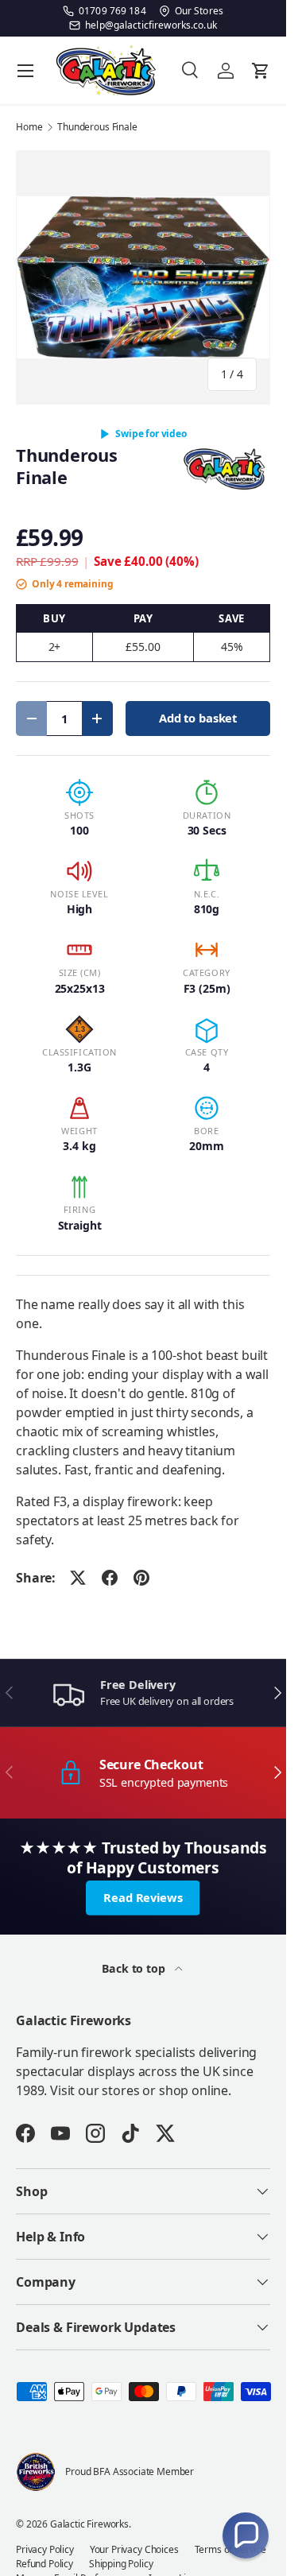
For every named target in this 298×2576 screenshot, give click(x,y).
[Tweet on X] (78, 1578)
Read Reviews (143, 1897)
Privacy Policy (45, 2549)
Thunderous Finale (97, 127)
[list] (143, 277)
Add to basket (198, 718)
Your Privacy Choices (134, 2549)
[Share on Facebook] (110, 1578)
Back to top (135, 1968)
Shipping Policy (121, 2564)
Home (29, 127)
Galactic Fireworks (89, 2524)
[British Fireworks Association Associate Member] (36, 2472)
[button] (246, 2535)
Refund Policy (45, 2564)
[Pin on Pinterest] (141, 1578)
